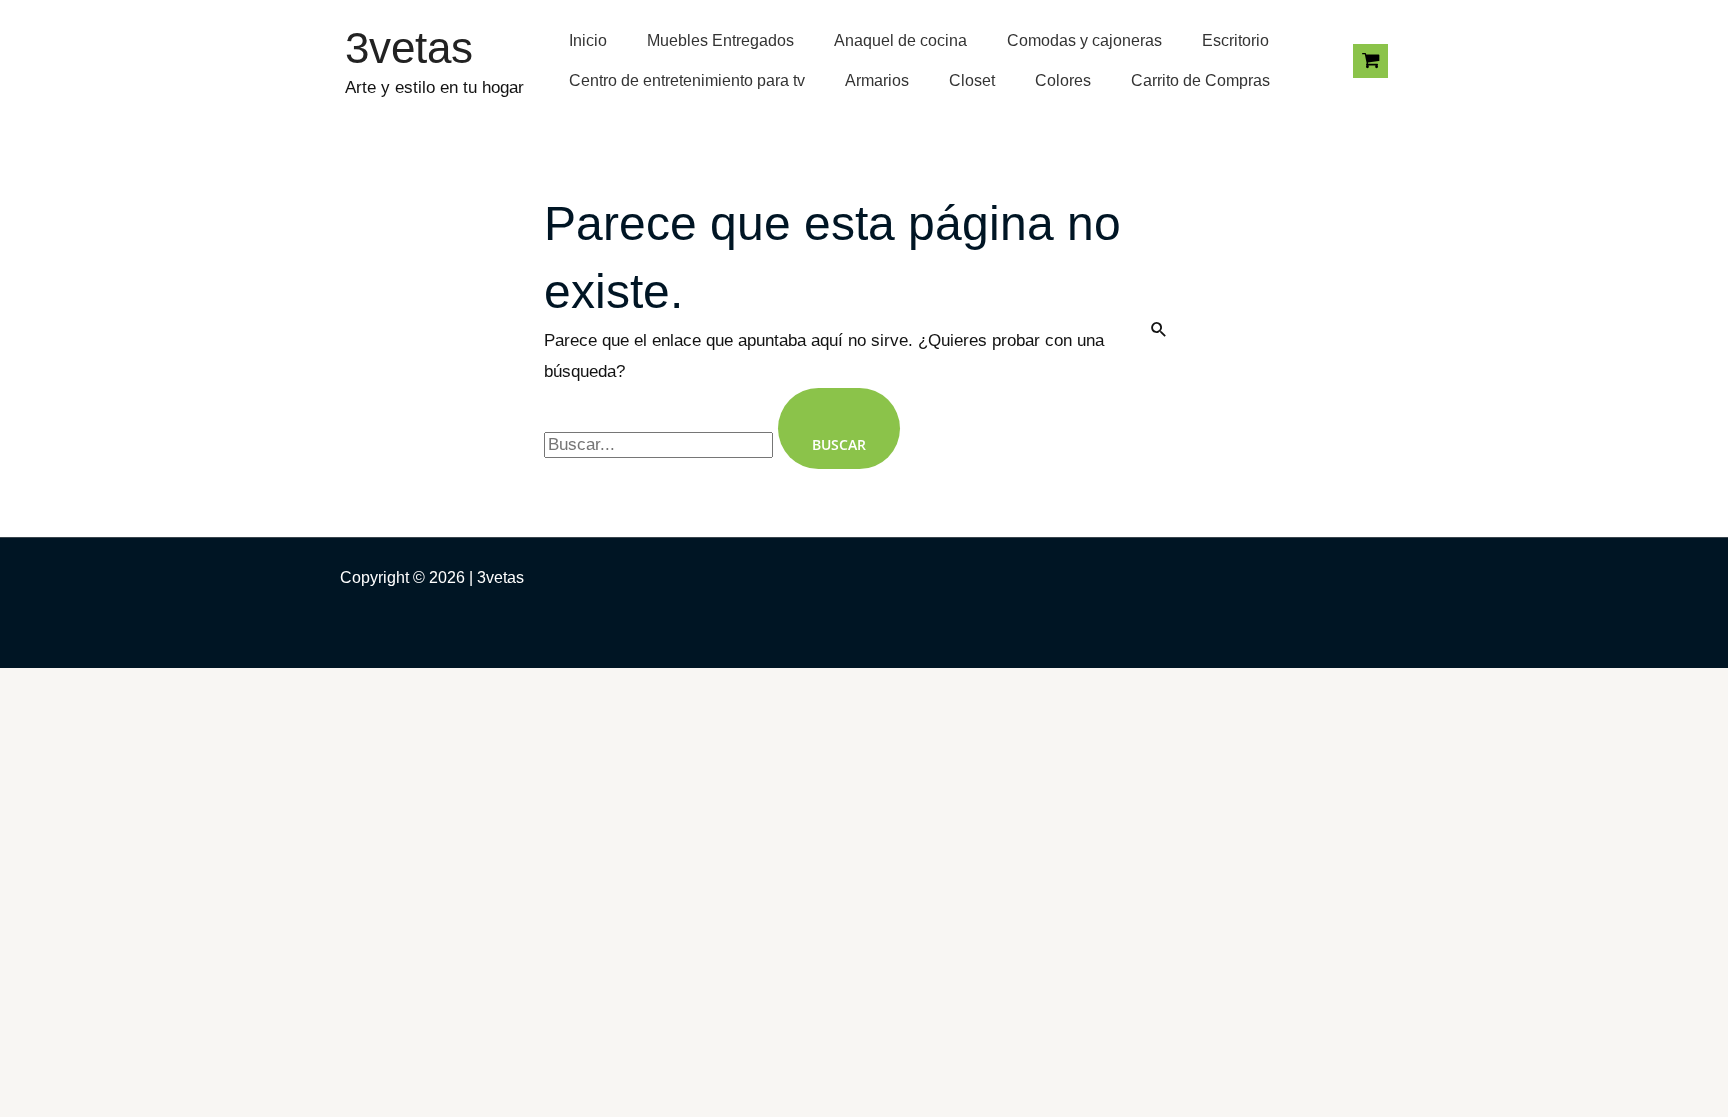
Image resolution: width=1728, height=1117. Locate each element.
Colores (1063, 80)
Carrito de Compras (1200, 80)
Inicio (588, 40)
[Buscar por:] (661, 444)
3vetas (409, 47)
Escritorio (1235, 40)
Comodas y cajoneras (1084, 40)
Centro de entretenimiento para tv (687, 80)
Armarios (877, 80)
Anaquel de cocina (900, 40)
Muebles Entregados (720, 40)
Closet (972, 80)
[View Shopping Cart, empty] (1370, 61)
